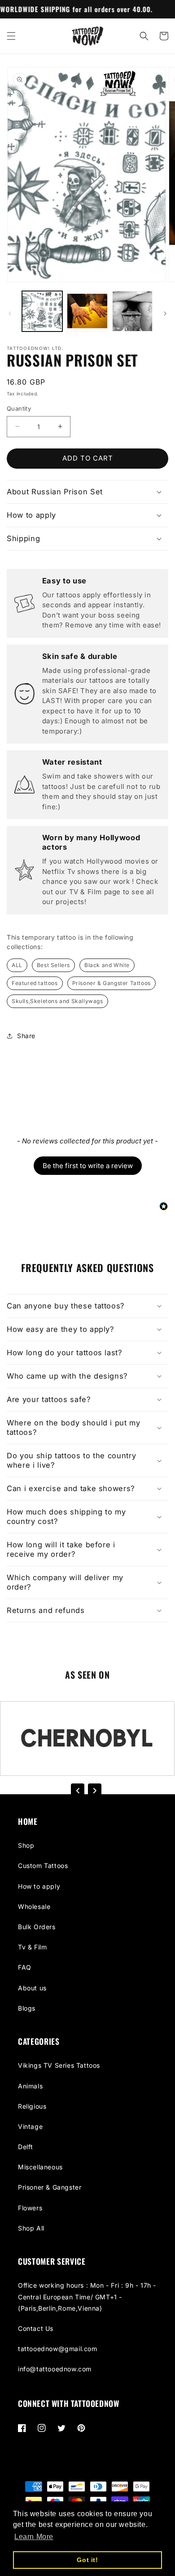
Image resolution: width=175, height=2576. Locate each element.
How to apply (39, 1886)
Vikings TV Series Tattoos (59, 2065)
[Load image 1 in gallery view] (42, 311)
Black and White (107, 965)
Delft (26, 2147)
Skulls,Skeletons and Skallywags (57, 1001)
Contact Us (36, 2328)
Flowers (30, 2208)
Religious (32, 2106)
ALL (17, 965)
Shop (26, 1845)
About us (32, 1988)
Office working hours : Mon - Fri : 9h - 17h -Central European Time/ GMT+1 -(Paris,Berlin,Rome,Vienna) (87, 2296)
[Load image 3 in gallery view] (132, 311)
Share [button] (26, 1036)
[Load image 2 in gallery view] (87, 311)
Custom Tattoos (43, 1866)
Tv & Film (32, 1947)
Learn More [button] (34, 2537)
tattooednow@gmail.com (58, 2349)
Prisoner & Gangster (50, 2187)
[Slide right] (165, 314)
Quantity (19, 408)
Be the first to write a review (88, 1166)
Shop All (31, 2228)
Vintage (30, 2126)
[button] (11, 36)
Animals (30, 2086)
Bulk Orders (37, 1927)
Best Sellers (53, 965)
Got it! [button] (87, 2560)
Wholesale (34, 1906)
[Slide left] (10, 314)
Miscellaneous (40, 2167)
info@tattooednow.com (55, 2369)
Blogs (27, 2008)
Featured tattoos (35, 983)
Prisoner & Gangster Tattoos (112, 983)
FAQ (25, 1967)
